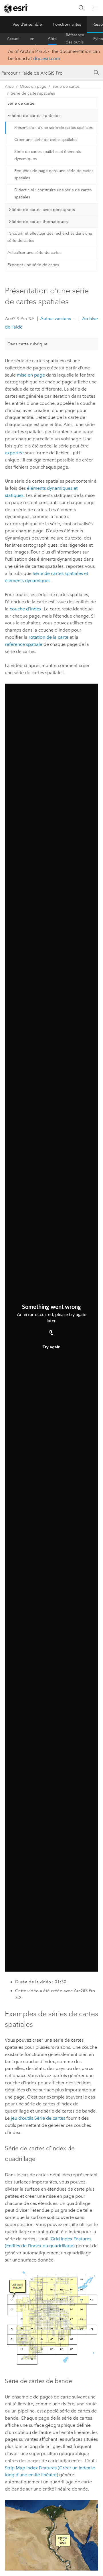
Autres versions (56, 318)
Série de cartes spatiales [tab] (36, 116)
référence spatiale (24, 644)
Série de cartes (66, 86)
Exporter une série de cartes (33, 265)
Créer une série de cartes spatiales (46, 140)
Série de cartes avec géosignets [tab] (43, 210)
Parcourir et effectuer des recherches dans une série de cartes (50, 237)
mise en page (31, 375)
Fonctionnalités (67, 24)
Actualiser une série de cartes (34, 253)
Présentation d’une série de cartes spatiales (54, 128)
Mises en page (33, 86)
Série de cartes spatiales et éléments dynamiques (47, 155)
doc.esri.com (47, 58)
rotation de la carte (48, 637)
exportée (14, 453)
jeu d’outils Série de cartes (38, 2118)
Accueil (14, 39)
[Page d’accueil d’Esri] (16, 8)
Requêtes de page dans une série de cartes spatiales (54, 174)
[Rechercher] (82, 8)
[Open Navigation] (96, 8)
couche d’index (26, 609)
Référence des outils (75, 39)
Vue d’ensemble (27, 24)
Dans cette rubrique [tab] (27, 344)
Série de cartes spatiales (33, 93)
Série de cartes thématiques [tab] (40, 222)
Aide (52, 39)
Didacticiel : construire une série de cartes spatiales (53, 194)
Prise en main (34, 39)
